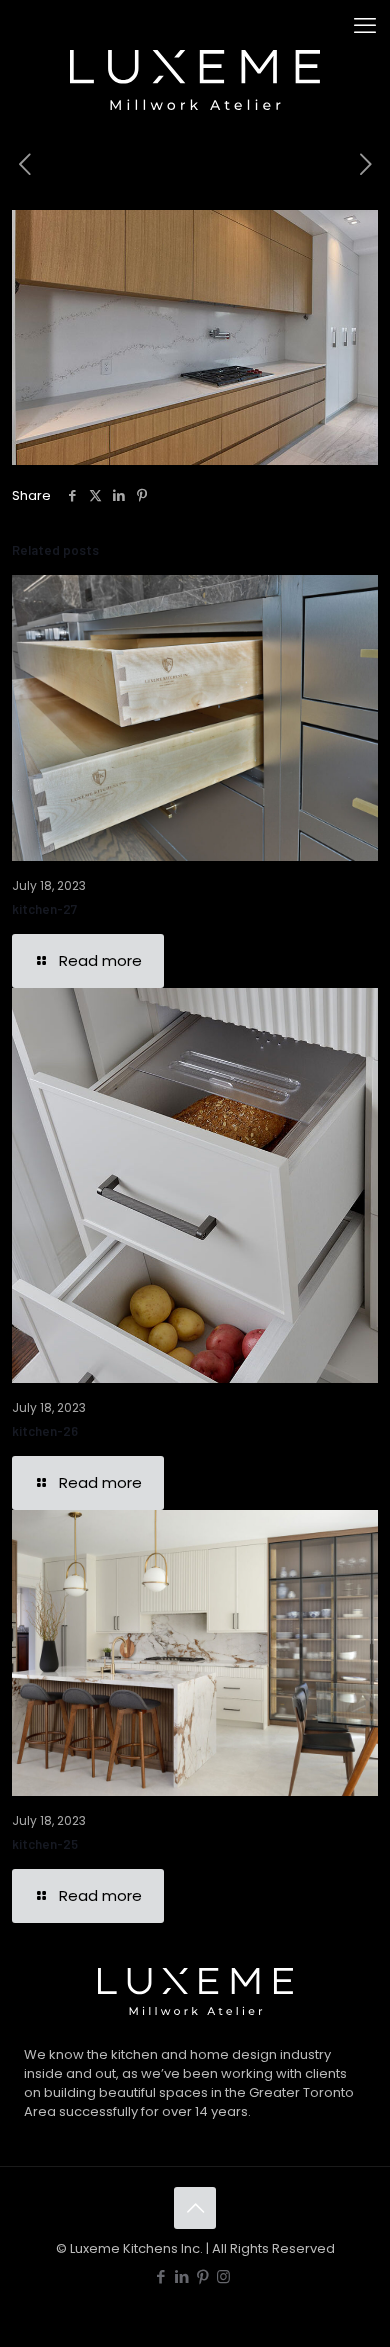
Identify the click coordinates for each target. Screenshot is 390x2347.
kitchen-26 (45, 1431)
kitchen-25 (45, 1844)
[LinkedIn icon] (181, 2276)
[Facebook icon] (160, 2276)
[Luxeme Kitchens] (195, 30)
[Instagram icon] (223, 2276)
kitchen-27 (44, 909)
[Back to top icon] (195, 2208)
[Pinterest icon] (202, 2276)
